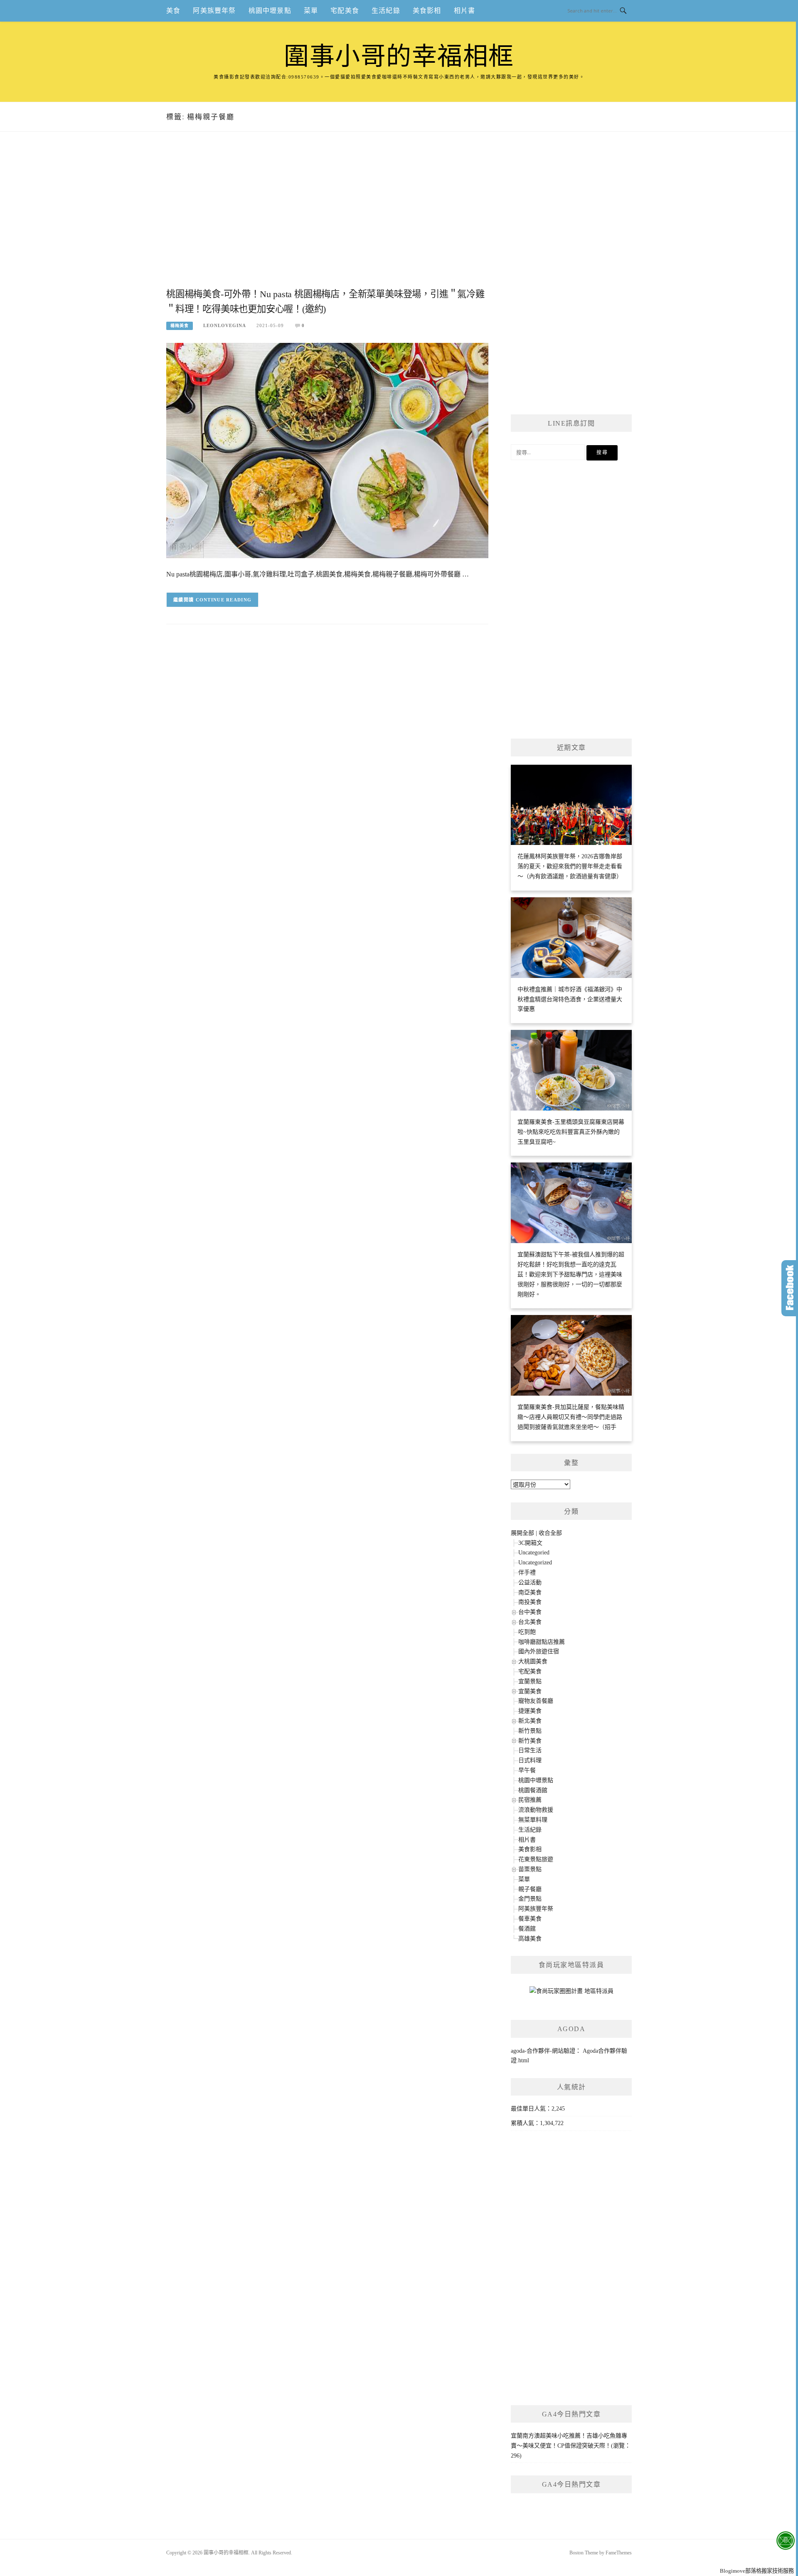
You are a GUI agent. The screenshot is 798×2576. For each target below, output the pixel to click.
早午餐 (527, 1770)
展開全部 (522, 1533)
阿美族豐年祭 (214, 11)
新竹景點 (530, 1731)
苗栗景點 (530, 1869)
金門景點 (530, 1899)
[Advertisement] (327, 219)
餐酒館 (527, 1929)
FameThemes (619, 2553)
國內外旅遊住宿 (539, 1651)
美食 (173, 11)
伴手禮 (527, 1572)
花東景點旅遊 (536, 1859)
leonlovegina (225, 325)
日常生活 (530, 1750)
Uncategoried (534, 1553)
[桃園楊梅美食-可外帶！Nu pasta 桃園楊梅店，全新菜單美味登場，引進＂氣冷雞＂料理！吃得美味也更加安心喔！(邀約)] (327, 450)
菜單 (311, 11)
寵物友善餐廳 (536, 1701)
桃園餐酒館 (533, 1790)
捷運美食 (530, 1711)
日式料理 (530, 1760)
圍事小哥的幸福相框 (399, 57)
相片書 (465, 11)
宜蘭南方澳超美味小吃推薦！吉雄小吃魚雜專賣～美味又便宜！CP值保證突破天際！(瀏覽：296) (571, 2446)
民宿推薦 (530, 1800)
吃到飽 (527, 1632)
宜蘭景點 (530, 1681)
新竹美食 (530, 1741)
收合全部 (550, 1533)
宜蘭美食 (530, 1691)
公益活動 (530, 1582)
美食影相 (427, 11)
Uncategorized (535, 1563)
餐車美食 (530, 1919)
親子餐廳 (530, 1889)
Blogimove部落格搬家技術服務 (757, 2571)
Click (790, 1288)
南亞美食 (530, 1592)
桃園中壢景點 (270, 11)
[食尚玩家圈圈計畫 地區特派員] (571, 1994)
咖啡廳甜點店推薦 (542, 1642)
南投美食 (530, 1602)
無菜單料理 (533, 1820)
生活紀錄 (386, 11)
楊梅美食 (180, 326)
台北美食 (530, 1622)
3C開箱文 (530, 1543)
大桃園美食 (533, 1661)
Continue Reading (224, 600)
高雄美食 (530, 1939)
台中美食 (530, 1612)
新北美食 (530, 1721)
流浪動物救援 (536, 1810)
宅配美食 (345, 11)
